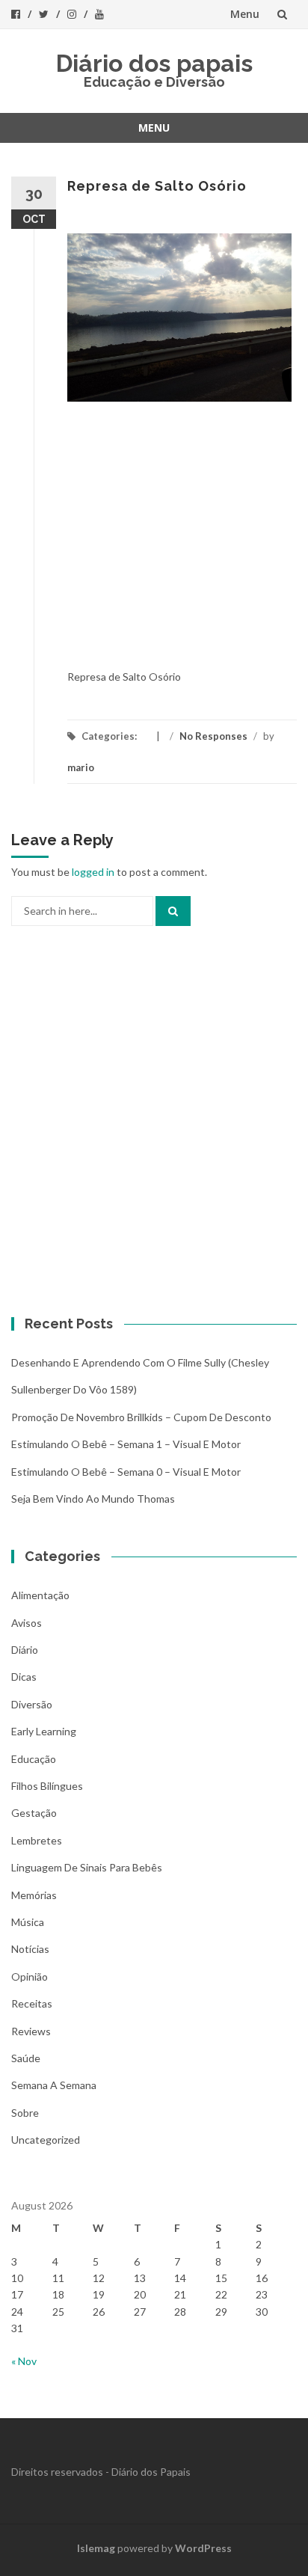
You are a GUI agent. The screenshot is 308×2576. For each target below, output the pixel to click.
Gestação (34, 1813)
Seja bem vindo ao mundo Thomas (93, 1499)
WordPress (203, 2548)
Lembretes (37, 1840)
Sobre (25, 2113)
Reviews (31, 2031)
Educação (34, 1759)
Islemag (96, 2548)
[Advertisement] (154, 543)
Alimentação (40, 1595)
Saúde (26, 2058)
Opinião (30, 1977)
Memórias (34, 1895)
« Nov (24, 2361)
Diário (25, 1650)
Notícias (30, 1949)
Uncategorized (46, 2140)
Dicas (24, 1677)
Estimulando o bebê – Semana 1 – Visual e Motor (126, 1444)
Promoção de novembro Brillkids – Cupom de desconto (141, 1417)
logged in (93, 872)
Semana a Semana (54, 2085)
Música (28, 1922)
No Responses (213, 736)
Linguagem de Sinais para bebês (87, 1867)
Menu (245, 14)
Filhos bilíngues (47, 1786)
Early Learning (44, 1731)
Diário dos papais (154, 63)
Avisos (27, 1623)
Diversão (32, 1704)
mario (81, 767)
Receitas (32, 2003)
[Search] (173, 911)
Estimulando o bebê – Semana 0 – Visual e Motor (126, 1472)
